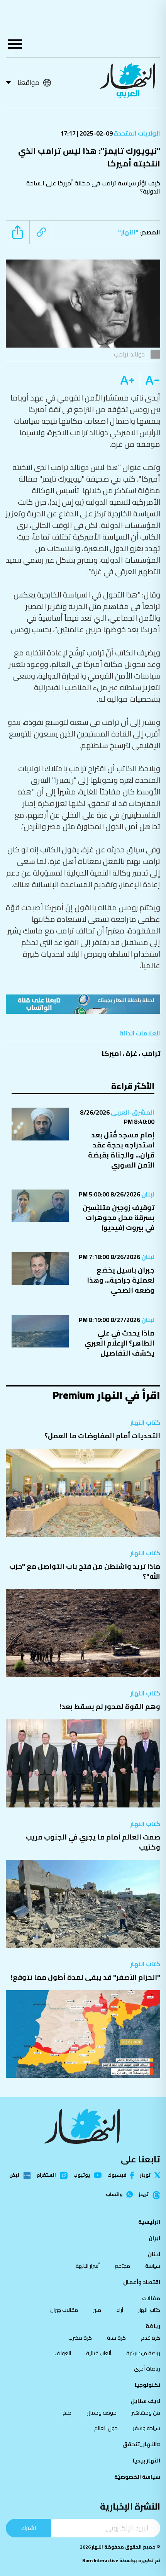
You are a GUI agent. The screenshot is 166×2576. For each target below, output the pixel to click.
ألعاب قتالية (99, 2353)
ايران (154, 2238)
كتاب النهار (145, 1422)
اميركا (111, 1053)
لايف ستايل (146, 2401)
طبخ (67, 2413)
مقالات (151, 2298)
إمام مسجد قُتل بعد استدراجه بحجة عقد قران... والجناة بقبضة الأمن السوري (121, 1150)
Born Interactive (100, 2560)
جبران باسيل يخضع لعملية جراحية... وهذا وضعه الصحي (121, 1280)
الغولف (63, 2353)
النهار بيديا (147, 2461)
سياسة (153, 2266)
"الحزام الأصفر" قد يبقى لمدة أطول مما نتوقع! (86, 1977)
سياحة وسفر (147, 2428)
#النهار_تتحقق (141, 2444)
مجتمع (122, 2266)
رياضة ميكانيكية (143, 2353)
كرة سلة (116, 2338)
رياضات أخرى (147, 2369)
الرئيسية (149, 2222)
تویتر (145, 2175)
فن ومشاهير (146, 2413)
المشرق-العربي (132, 1112)
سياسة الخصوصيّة (137, 2477)
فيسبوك (117, 2175)
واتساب (114, 2194)
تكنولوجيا (147, 2385)
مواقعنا (28, 82)
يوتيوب (82, 2175)
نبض (14, 2176)
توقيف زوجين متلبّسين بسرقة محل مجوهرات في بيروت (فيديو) (119, 1218)
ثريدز (144, 2195)
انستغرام (46, 2176)
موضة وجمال (102, 2413)
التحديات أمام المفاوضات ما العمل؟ (102, 1436)
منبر (97, 2310)
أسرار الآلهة (88, 2266)
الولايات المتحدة (136, 133)
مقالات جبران (64, 2310)
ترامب (151, 1053)
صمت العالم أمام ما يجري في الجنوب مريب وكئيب (93, 1842)
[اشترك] (83, 1004)
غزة (131, 1053)
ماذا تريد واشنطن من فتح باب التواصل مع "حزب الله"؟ (85, 1571)
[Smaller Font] (150, 380)
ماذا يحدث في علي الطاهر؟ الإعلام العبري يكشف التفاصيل (119, 1343)
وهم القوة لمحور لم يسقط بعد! (110, 1706)
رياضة (153, 2326)
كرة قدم (151, 2338)
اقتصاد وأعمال (142, 2282)
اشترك (29, 2528)
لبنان (147, 1194)
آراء (120, 2310)
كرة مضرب (80, 2338)
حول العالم (106, 2428)
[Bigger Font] (127, 380)
